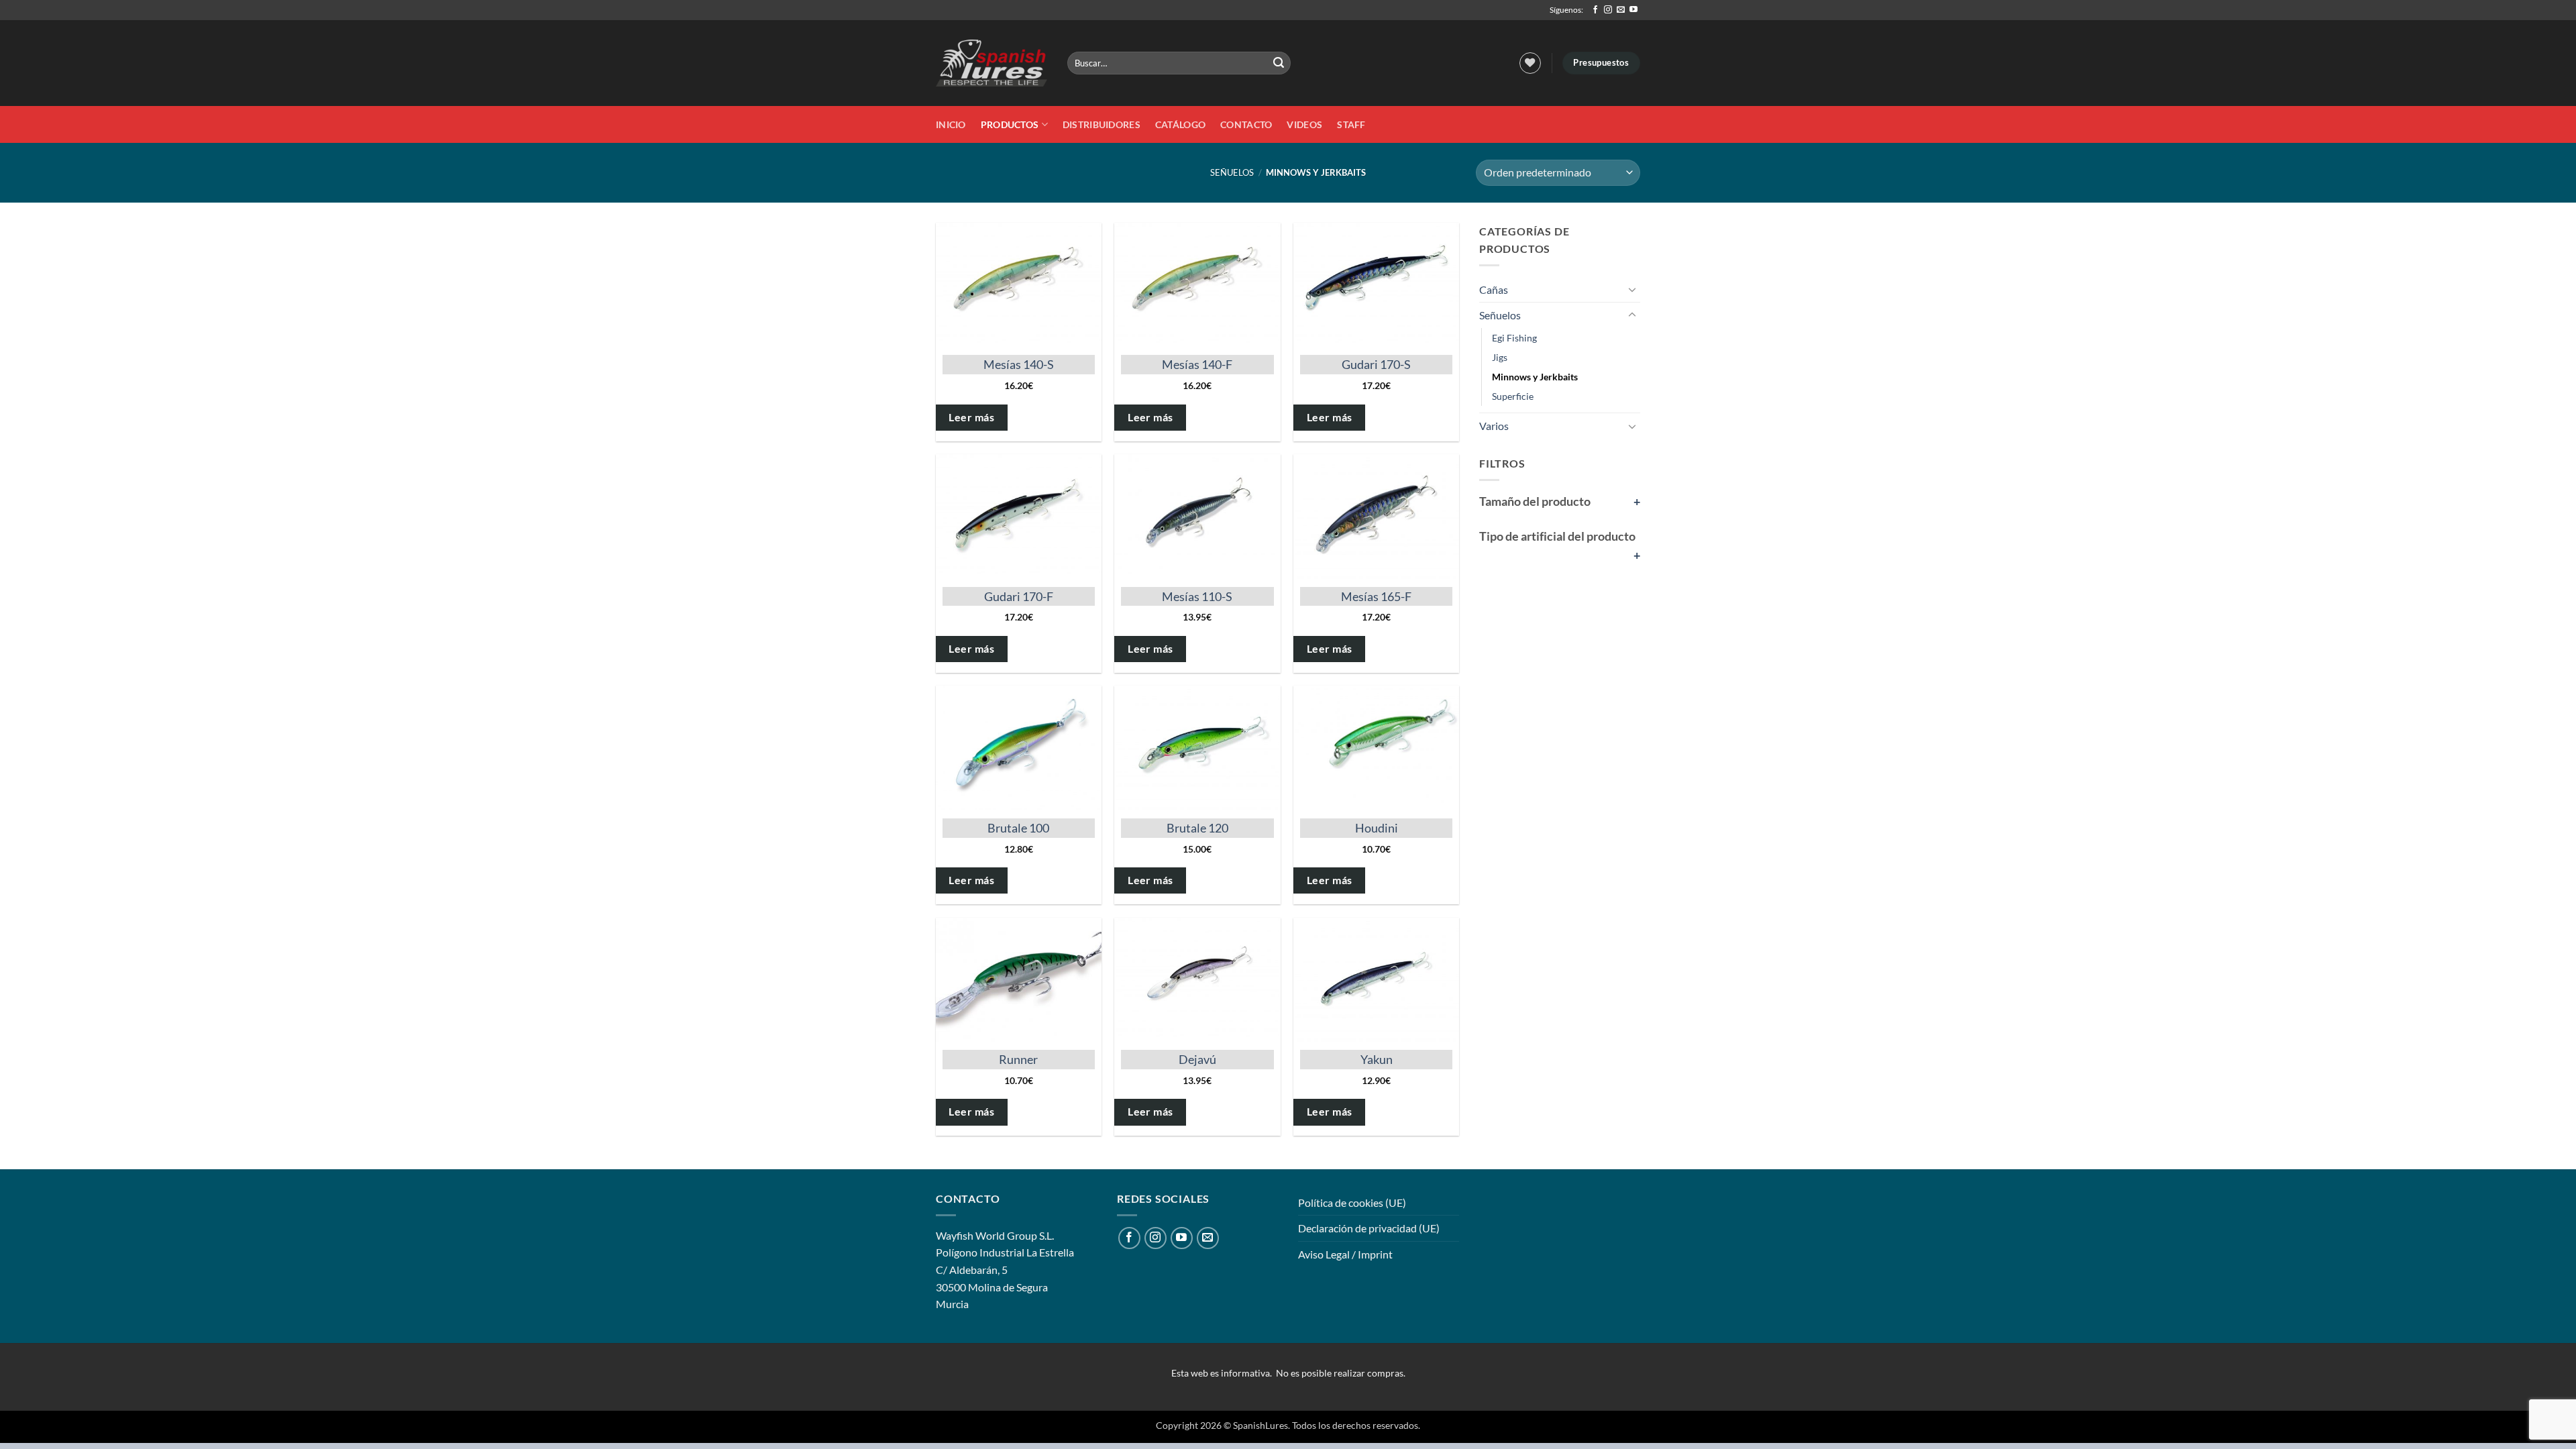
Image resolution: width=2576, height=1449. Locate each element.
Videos (1304, 124)
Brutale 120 (1197, 828)
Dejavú (1197, 1059)
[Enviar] (1279, 63)
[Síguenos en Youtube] (1633, 10)
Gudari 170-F (1019, 596)
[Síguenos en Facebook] (1595, 10)
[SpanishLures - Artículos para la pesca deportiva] (991, 63)
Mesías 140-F (1197, 364)
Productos (1010, 124)
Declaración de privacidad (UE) (1369, 1228)
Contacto (1246, 124)
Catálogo (1180, 124)
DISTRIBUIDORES (1102, 124)
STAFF (1351, 124)
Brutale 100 (1018, 828)
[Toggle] (1632, 289)
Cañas (1494, 289)
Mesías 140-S (1019, 364)
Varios (1494, 426)
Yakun (1377, 1059)
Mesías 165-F (1376, 596)
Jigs (1500, 357)
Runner (1018, 1059)
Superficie (1513, 396)
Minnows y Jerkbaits (1535, 377)
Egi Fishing (1514, 338)
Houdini (1377, 828)
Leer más (971, 417)
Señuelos (1232, 172)
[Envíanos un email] (1621, 10)
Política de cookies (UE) (1352, 1202)
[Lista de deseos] (1530, 63)
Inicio (951, 124)
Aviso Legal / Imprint (1345, 1254)
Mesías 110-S (1197, 596)
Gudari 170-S (1376, 364)
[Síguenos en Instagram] (1608, 10)
